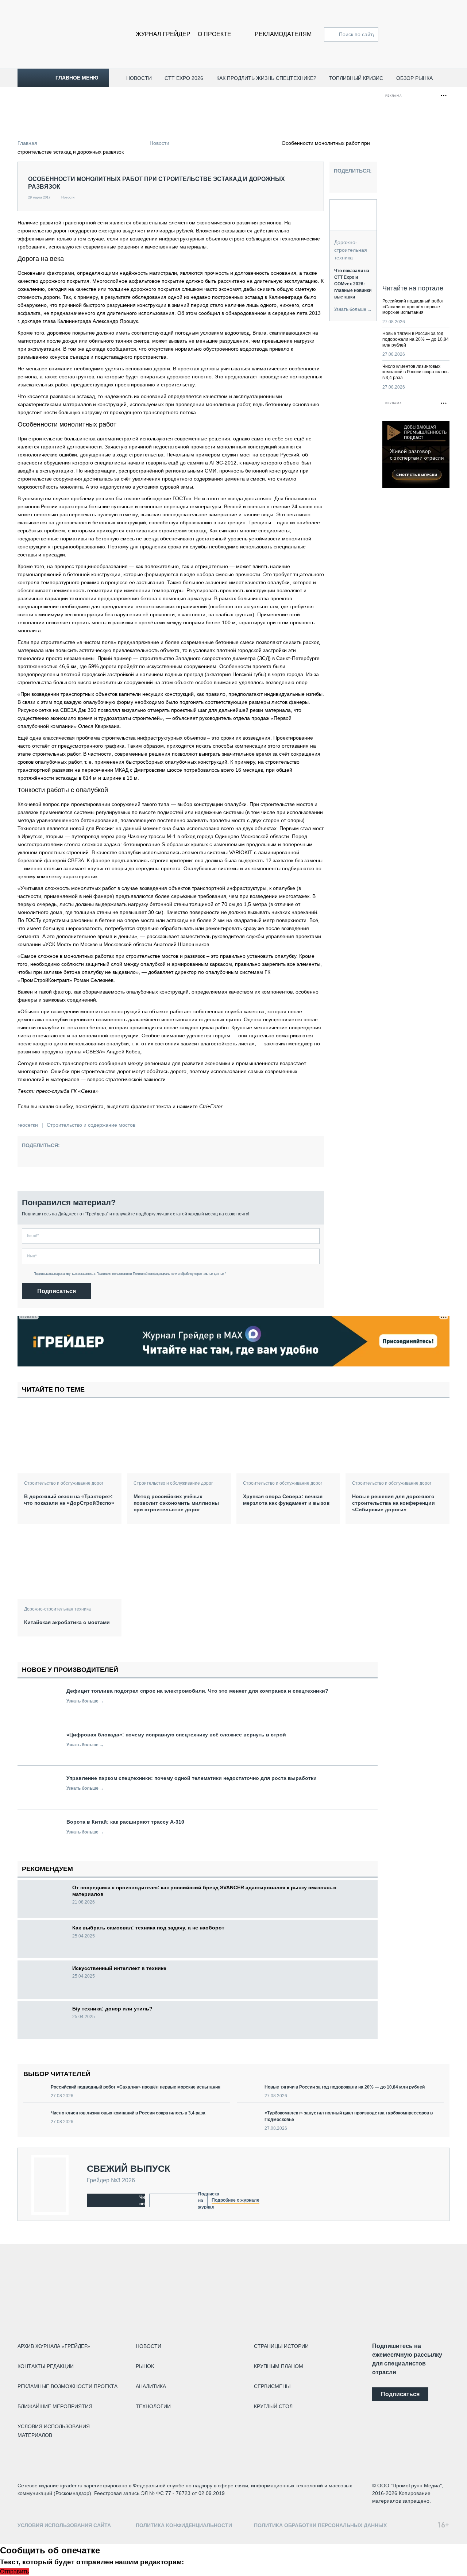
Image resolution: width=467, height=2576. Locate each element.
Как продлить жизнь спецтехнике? (266, 78)
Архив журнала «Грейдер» (54, 2346)
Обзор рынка (414, 78)
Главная (27, 143)
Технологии (153, 2406)
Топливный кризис (356, 78)
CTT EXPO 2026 (184, 78)
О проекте (215, 34)
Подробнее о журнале (236, 2200)
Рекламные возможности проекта (67, 2386)
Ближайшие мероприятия (55, 2406)
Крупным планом (279, 2366)
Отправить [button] (14, 2571)
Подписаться (57, 1291)
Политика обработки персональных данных (320, 2525)
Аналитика (151, 2386)
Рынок (145, 2366)
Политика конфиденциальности (184, 2525)
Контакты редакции (46, 2366)
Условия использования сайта (64, 2525)
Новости (139, 78)
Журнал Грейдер (163, 34)
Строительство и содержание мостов (91, 1125)
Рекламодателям (283, 34)
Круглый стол (273, 2406)
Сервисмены (272, 2386)
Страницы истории (281, 2346)
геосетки (28, 1125)
